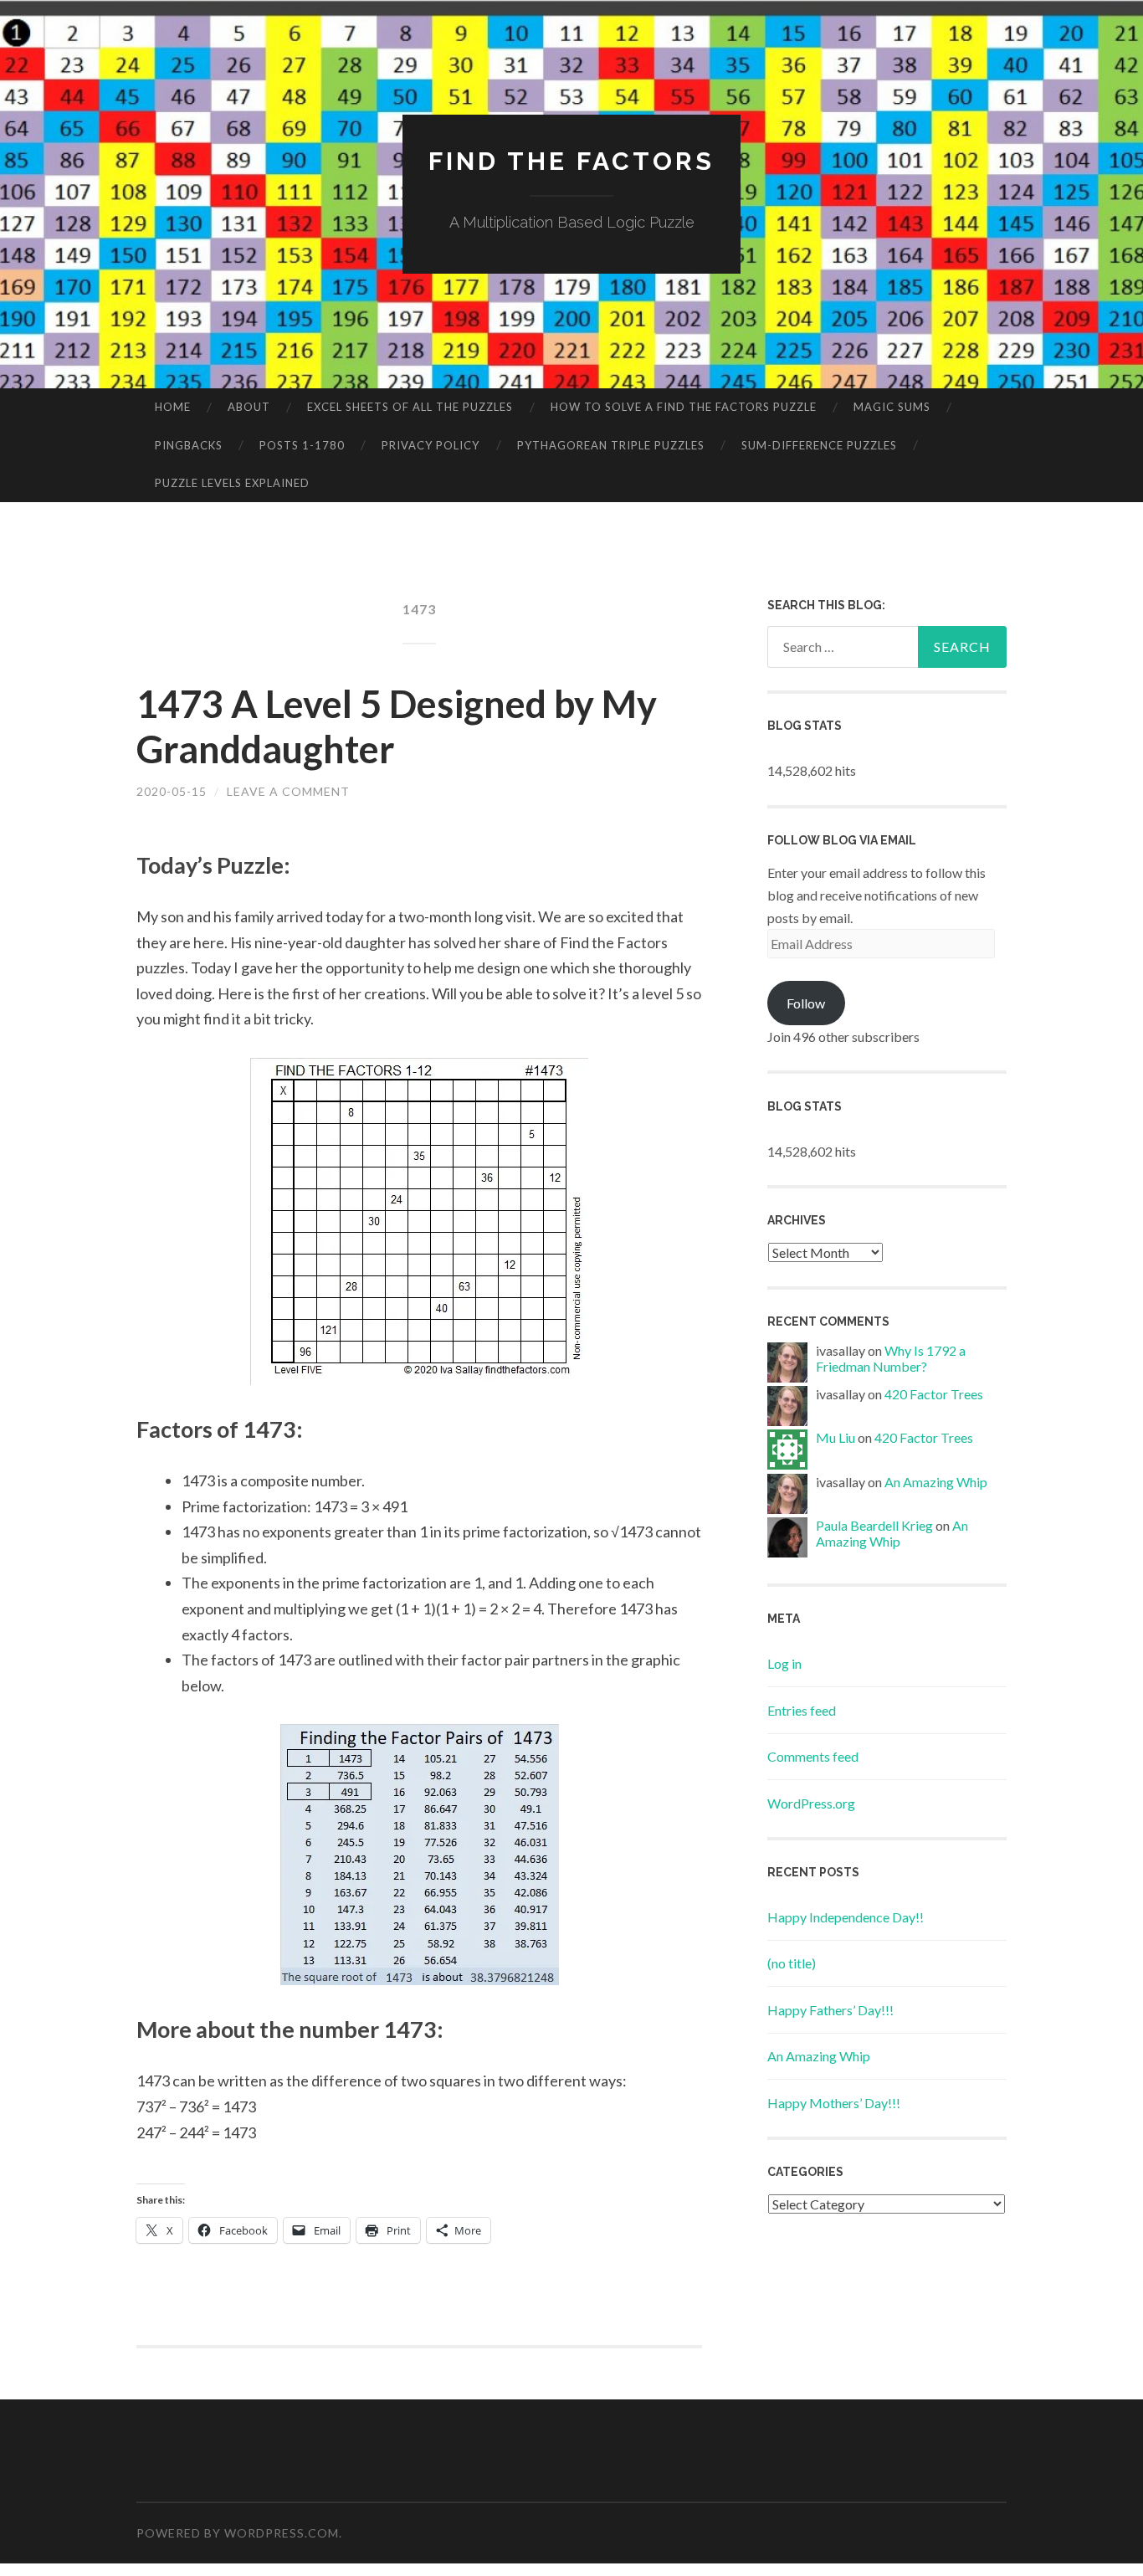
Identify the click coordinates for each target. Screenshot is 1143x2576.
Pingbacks (189, 445)
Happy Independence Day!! (846, 1917)
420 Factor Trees (934, 1394)
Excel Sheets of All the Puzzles (410, 407)
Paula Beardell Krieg (874, 1525)
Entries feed (802, 1710)
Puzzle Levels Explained (232, 483)
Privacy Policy (431, 445)
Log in (784, 1663)
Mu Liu (835, 1437)
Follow (806, 1003)
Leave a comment (288, 791)
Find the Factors (571, 161)
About (249, 407)
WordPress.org (811, 1803)
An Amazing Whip (936, 1482)
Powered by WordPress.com (238, 2533)
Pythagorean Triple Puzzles (611, 445)
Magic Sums (892, 407)
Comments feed (813, 1756)
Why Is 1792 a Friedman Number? (891, 1358)
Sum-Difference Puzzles (819, 445)
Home (173, 407)
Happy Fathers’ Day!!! (830, 2010)
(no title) (792, 1963)
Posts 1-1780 (302, 445)
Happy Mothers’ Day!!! (834, 2103)
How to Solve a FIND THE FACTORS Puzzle (684, 407)
